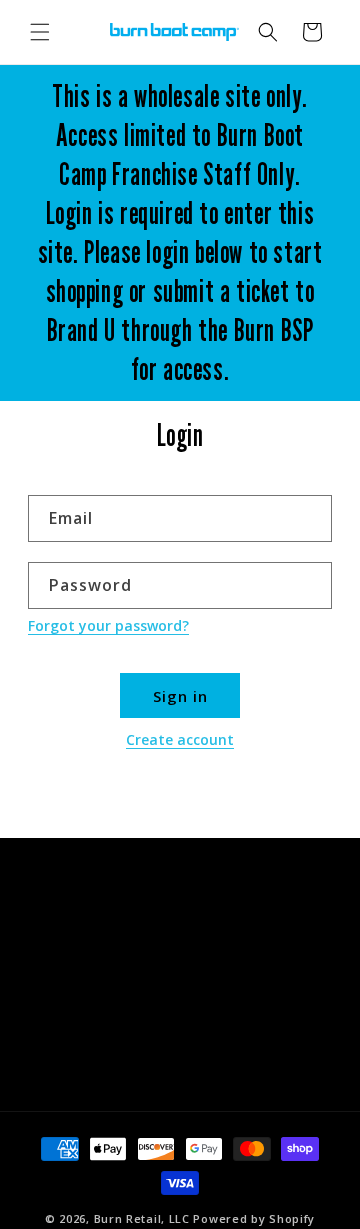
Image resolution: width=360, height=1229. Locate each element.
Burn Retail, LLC (142, 1218)
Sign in (180, 696)
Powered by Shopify (254, 1218)
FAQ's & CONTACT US (113, 968)
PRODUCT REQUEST (107, 1013)
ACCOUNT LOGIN (98, 1058)
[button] (40, 32)
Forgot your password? (108, 626)
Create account (180, 740)
